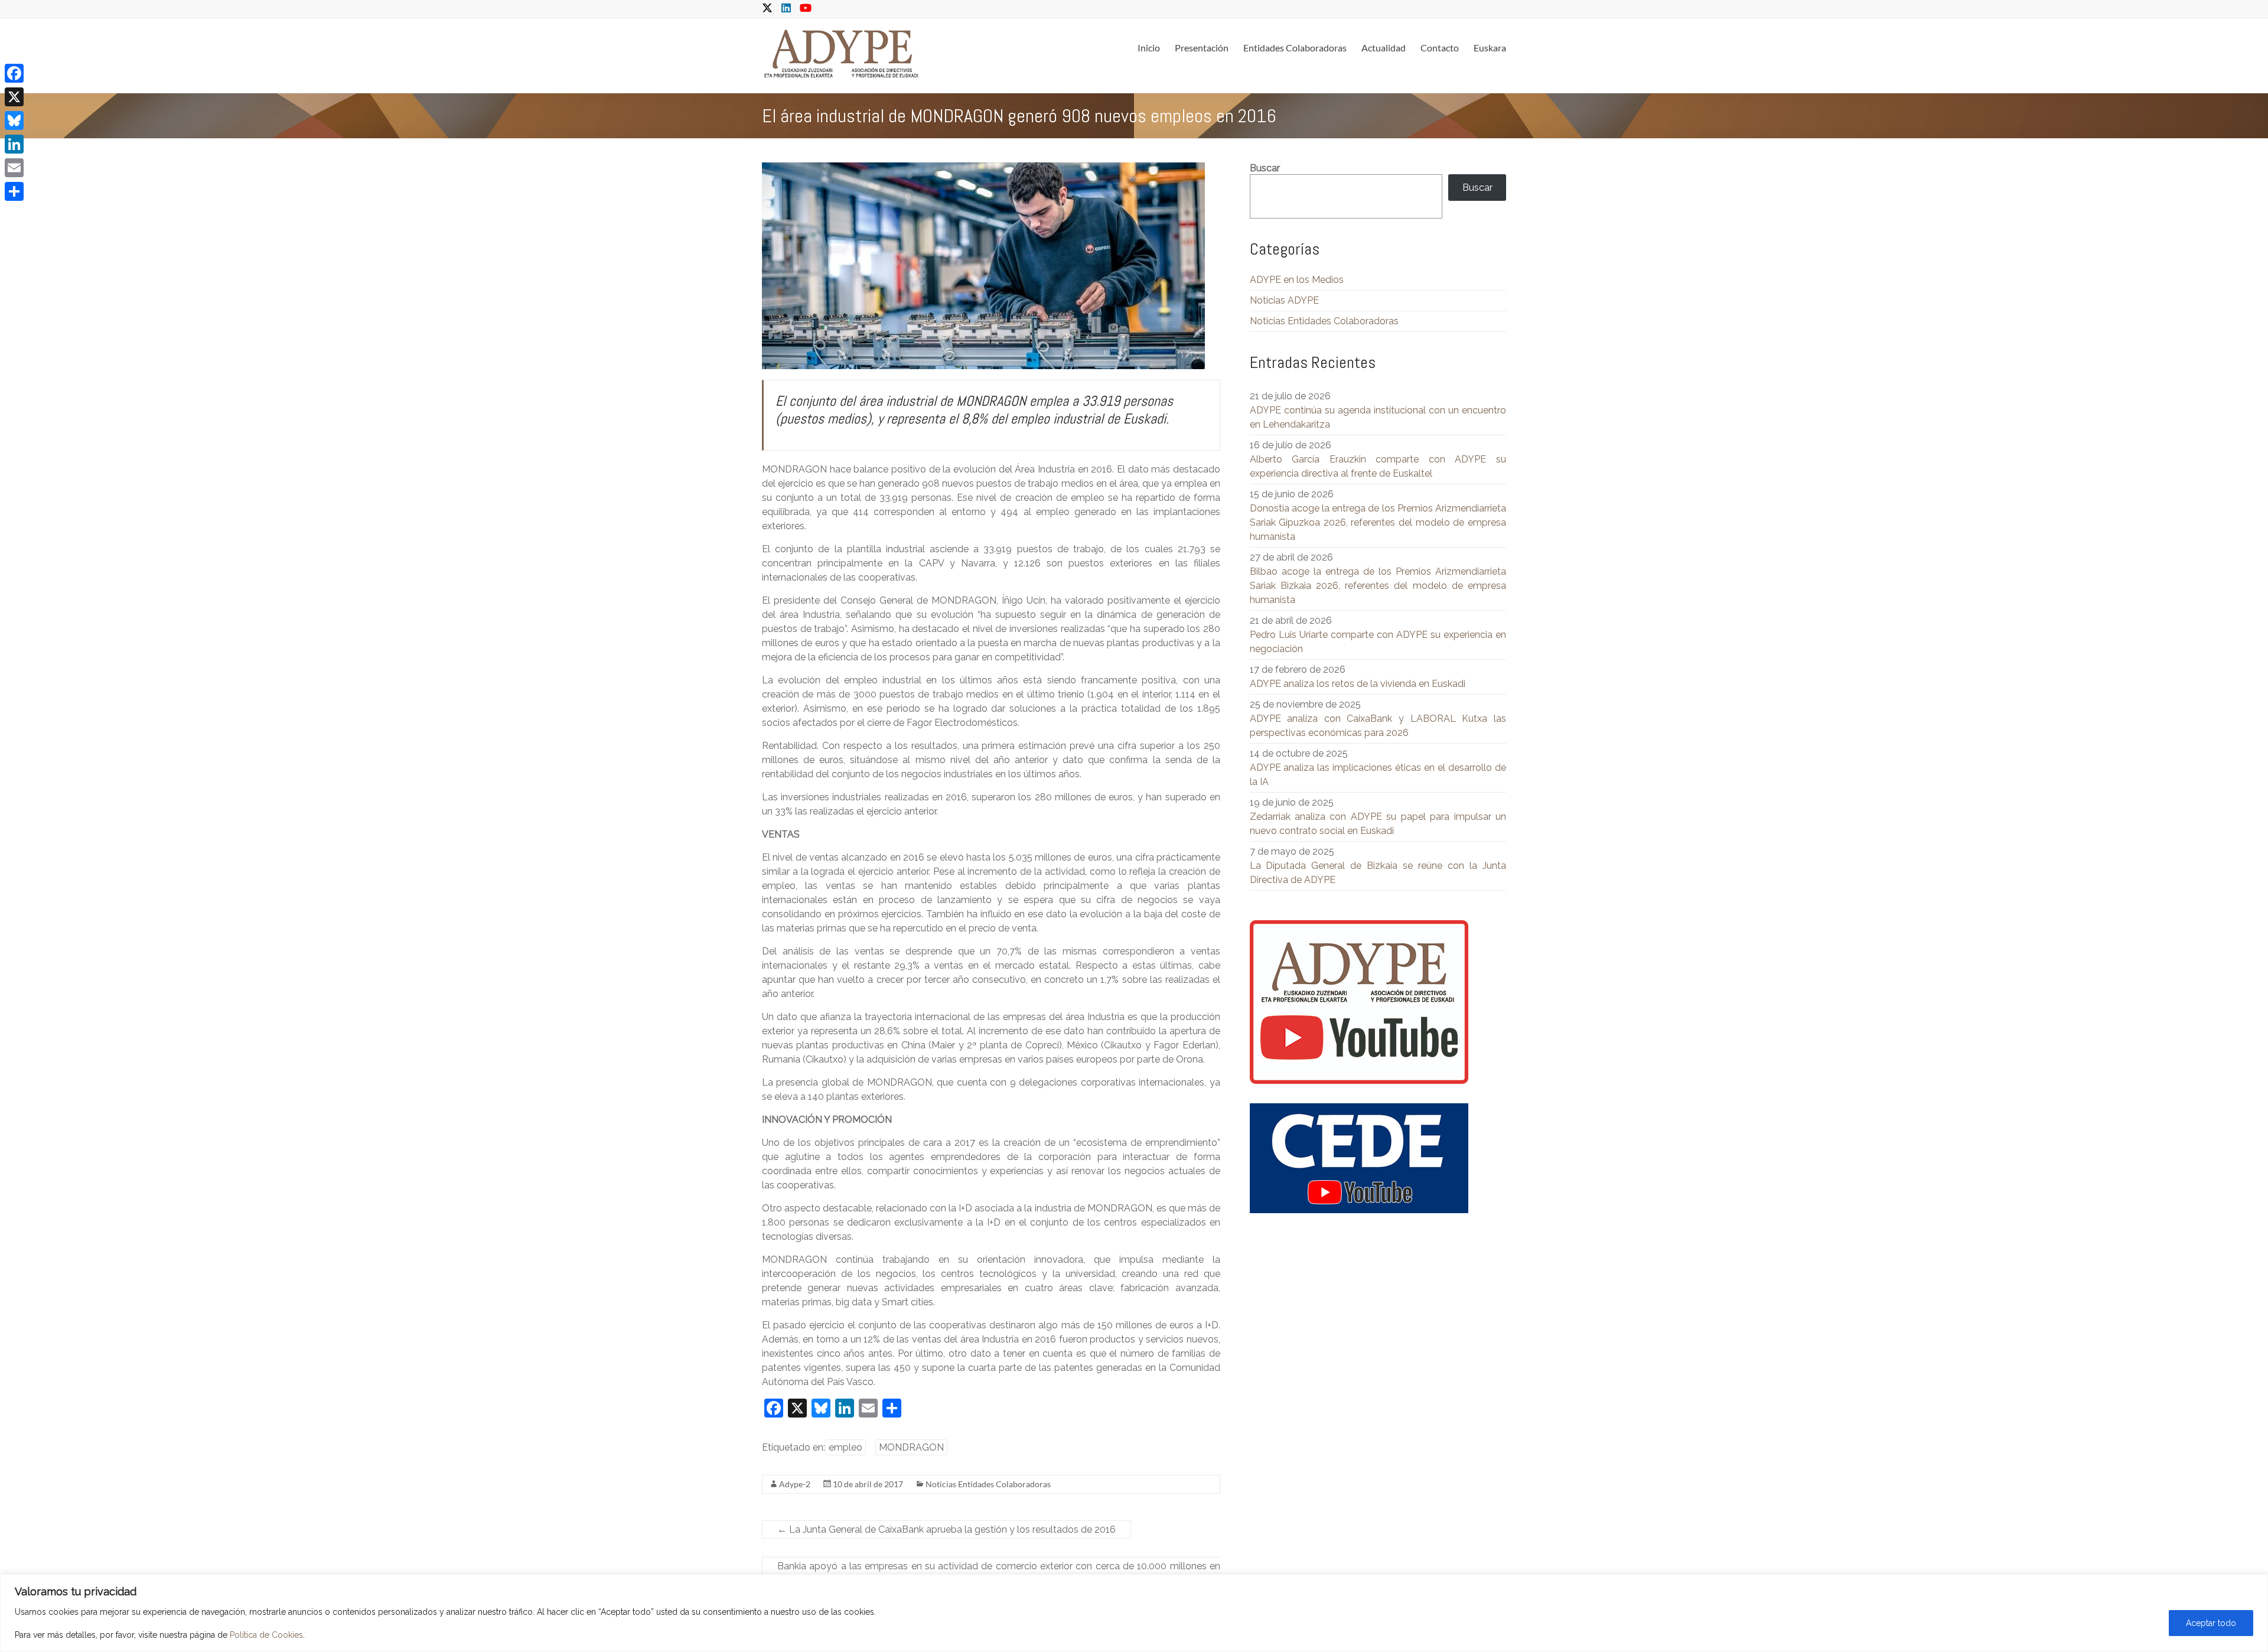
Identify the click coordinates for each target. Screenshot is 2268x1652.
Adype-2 (795, 1484)
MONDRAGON (911, 1447)
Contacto (1440, 48)
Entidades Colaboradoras (1295, 48)
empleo (845, 1447)
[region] (1134, 1613)
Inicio (1149, 48)
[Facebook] (14, 73)
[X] (14, 97)
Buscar (1265, 168)
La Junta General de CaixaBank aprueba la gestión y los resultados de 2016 (946, 1529)
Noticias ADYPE (1284, 300)
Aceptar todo (2211, 1623)
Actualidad (1384, 48)
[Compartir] (14, 191)
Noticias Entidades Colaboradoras (988, 1484)
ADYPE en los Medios (1297, 280)
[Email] (14, 168)
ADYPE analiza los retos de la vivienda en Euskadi (1358, 684)
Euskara (1490, 48)
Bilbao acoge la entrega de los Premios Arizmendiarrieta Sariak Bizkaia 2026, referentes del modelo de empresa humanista (1378, 586)
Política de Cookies (266, 1635)
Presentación (1202, 48)
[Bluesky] (14, 120)
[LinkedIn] (14, 144)
